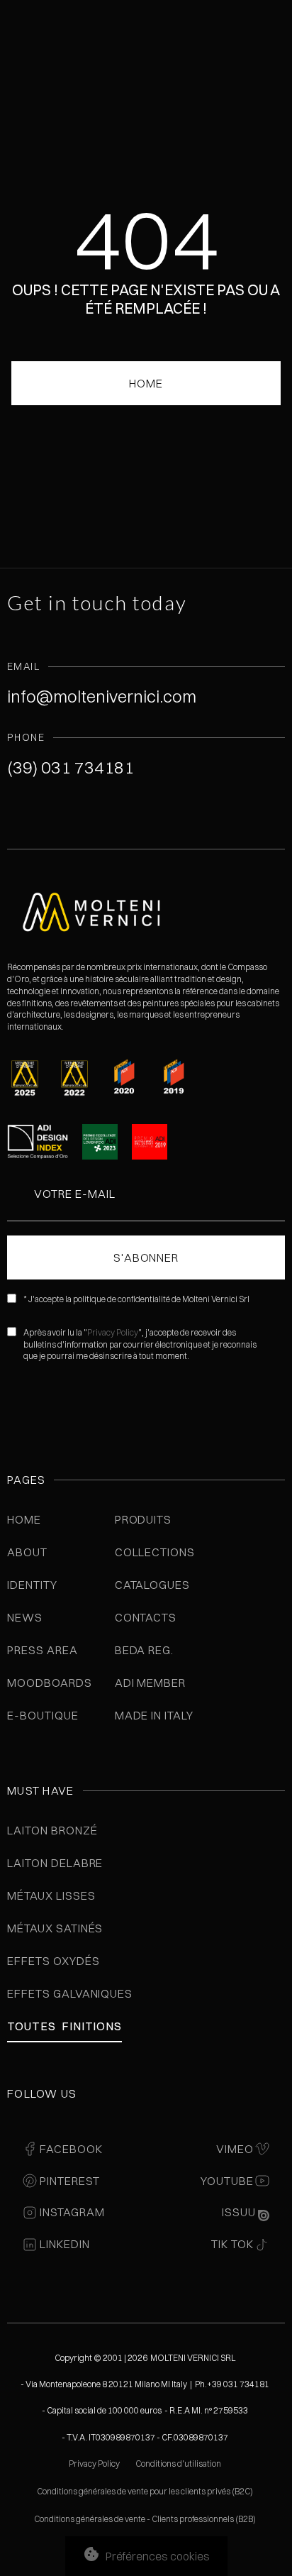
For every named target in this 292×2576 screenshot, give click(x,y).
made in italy (154, 1715)
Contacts (146, 1617)
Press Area (43, 1650)
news (25, 1617)
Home (24, 1519)
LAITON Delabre (55, 1863)
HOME (146, 383)
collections (155, 1552)
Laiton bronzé (52, 1830)
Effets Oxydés (53, 1961)
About (27, 1552)
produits (144, 1519)
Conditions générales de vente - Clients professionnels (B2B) (145, 2519)
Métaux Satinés (55, 1928)
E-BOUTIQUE (43, 1715)
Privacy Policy (113, 1332)
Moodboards (50, 1683)
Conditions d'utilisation (178, 2464)
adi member (151, 1683)
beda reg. (145, 1650)
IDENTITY (32, 1585)
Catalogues (153, 1585)
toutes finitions (64, 2026)
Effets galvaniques (70, 1993)
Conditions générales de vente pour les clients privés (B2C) (145, 2491)
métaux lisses (51, 1895)
